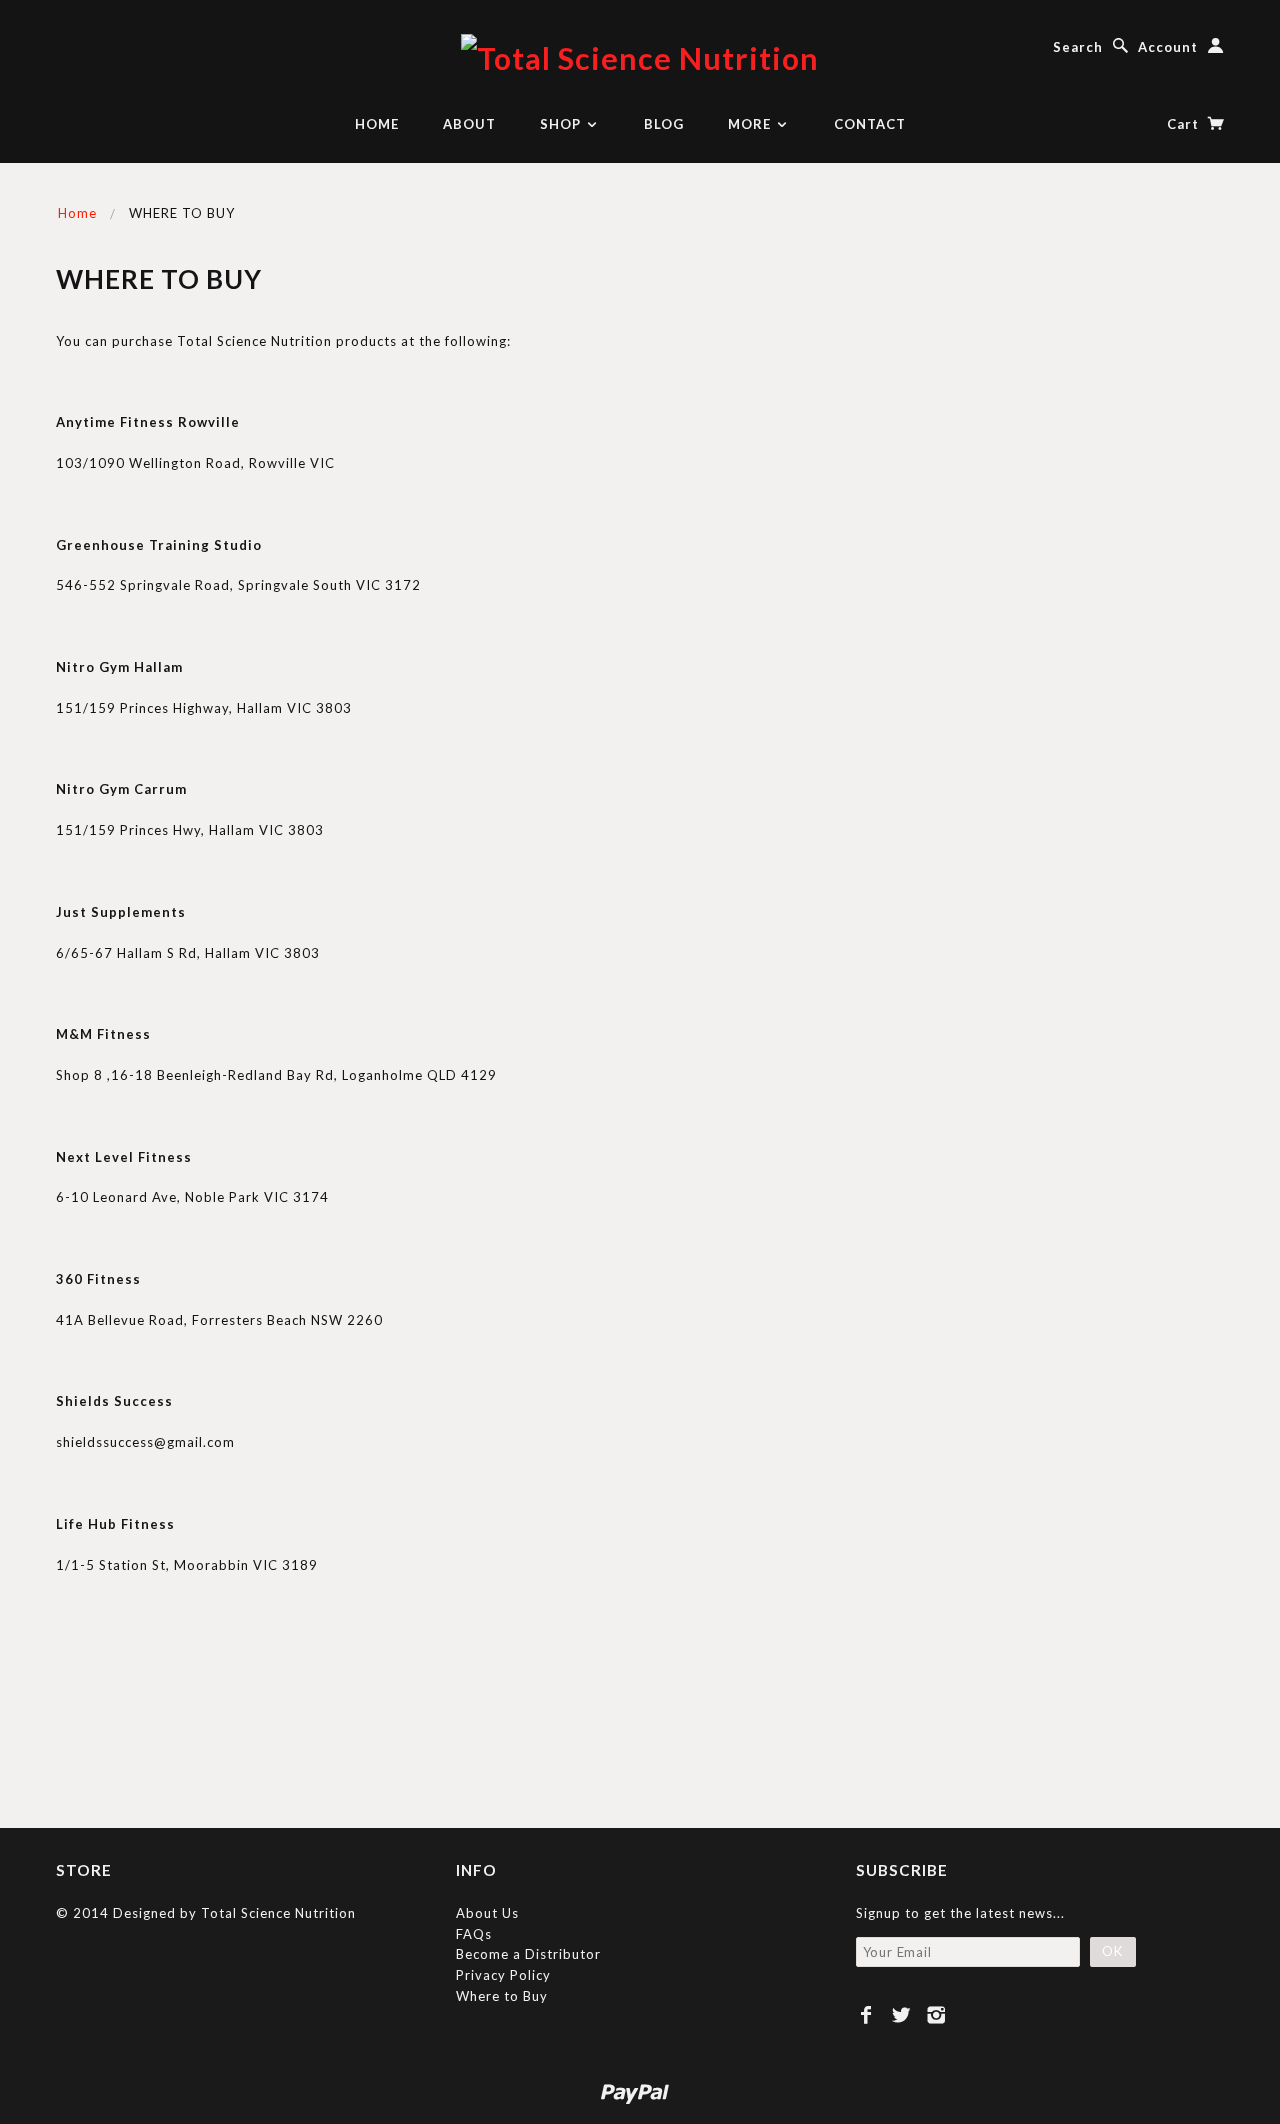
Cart (1185, 124)
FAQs (474, 1934)
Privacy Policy (503, 1975)
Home (77, 213)
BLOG (664, 124)
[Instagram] (936, 2015)
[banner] (640, 56)
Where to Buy (502, 1996)
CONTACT (870, 124)
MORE (751, 124)
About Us (487, 1913)
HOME (377, 124)
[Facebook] (866, 2015)
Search (1078, 47)
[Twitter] (901, 2015)
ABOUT (469, 124)
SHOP (562, 124)
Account (1168, 47)
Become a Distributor (528, 1954)
